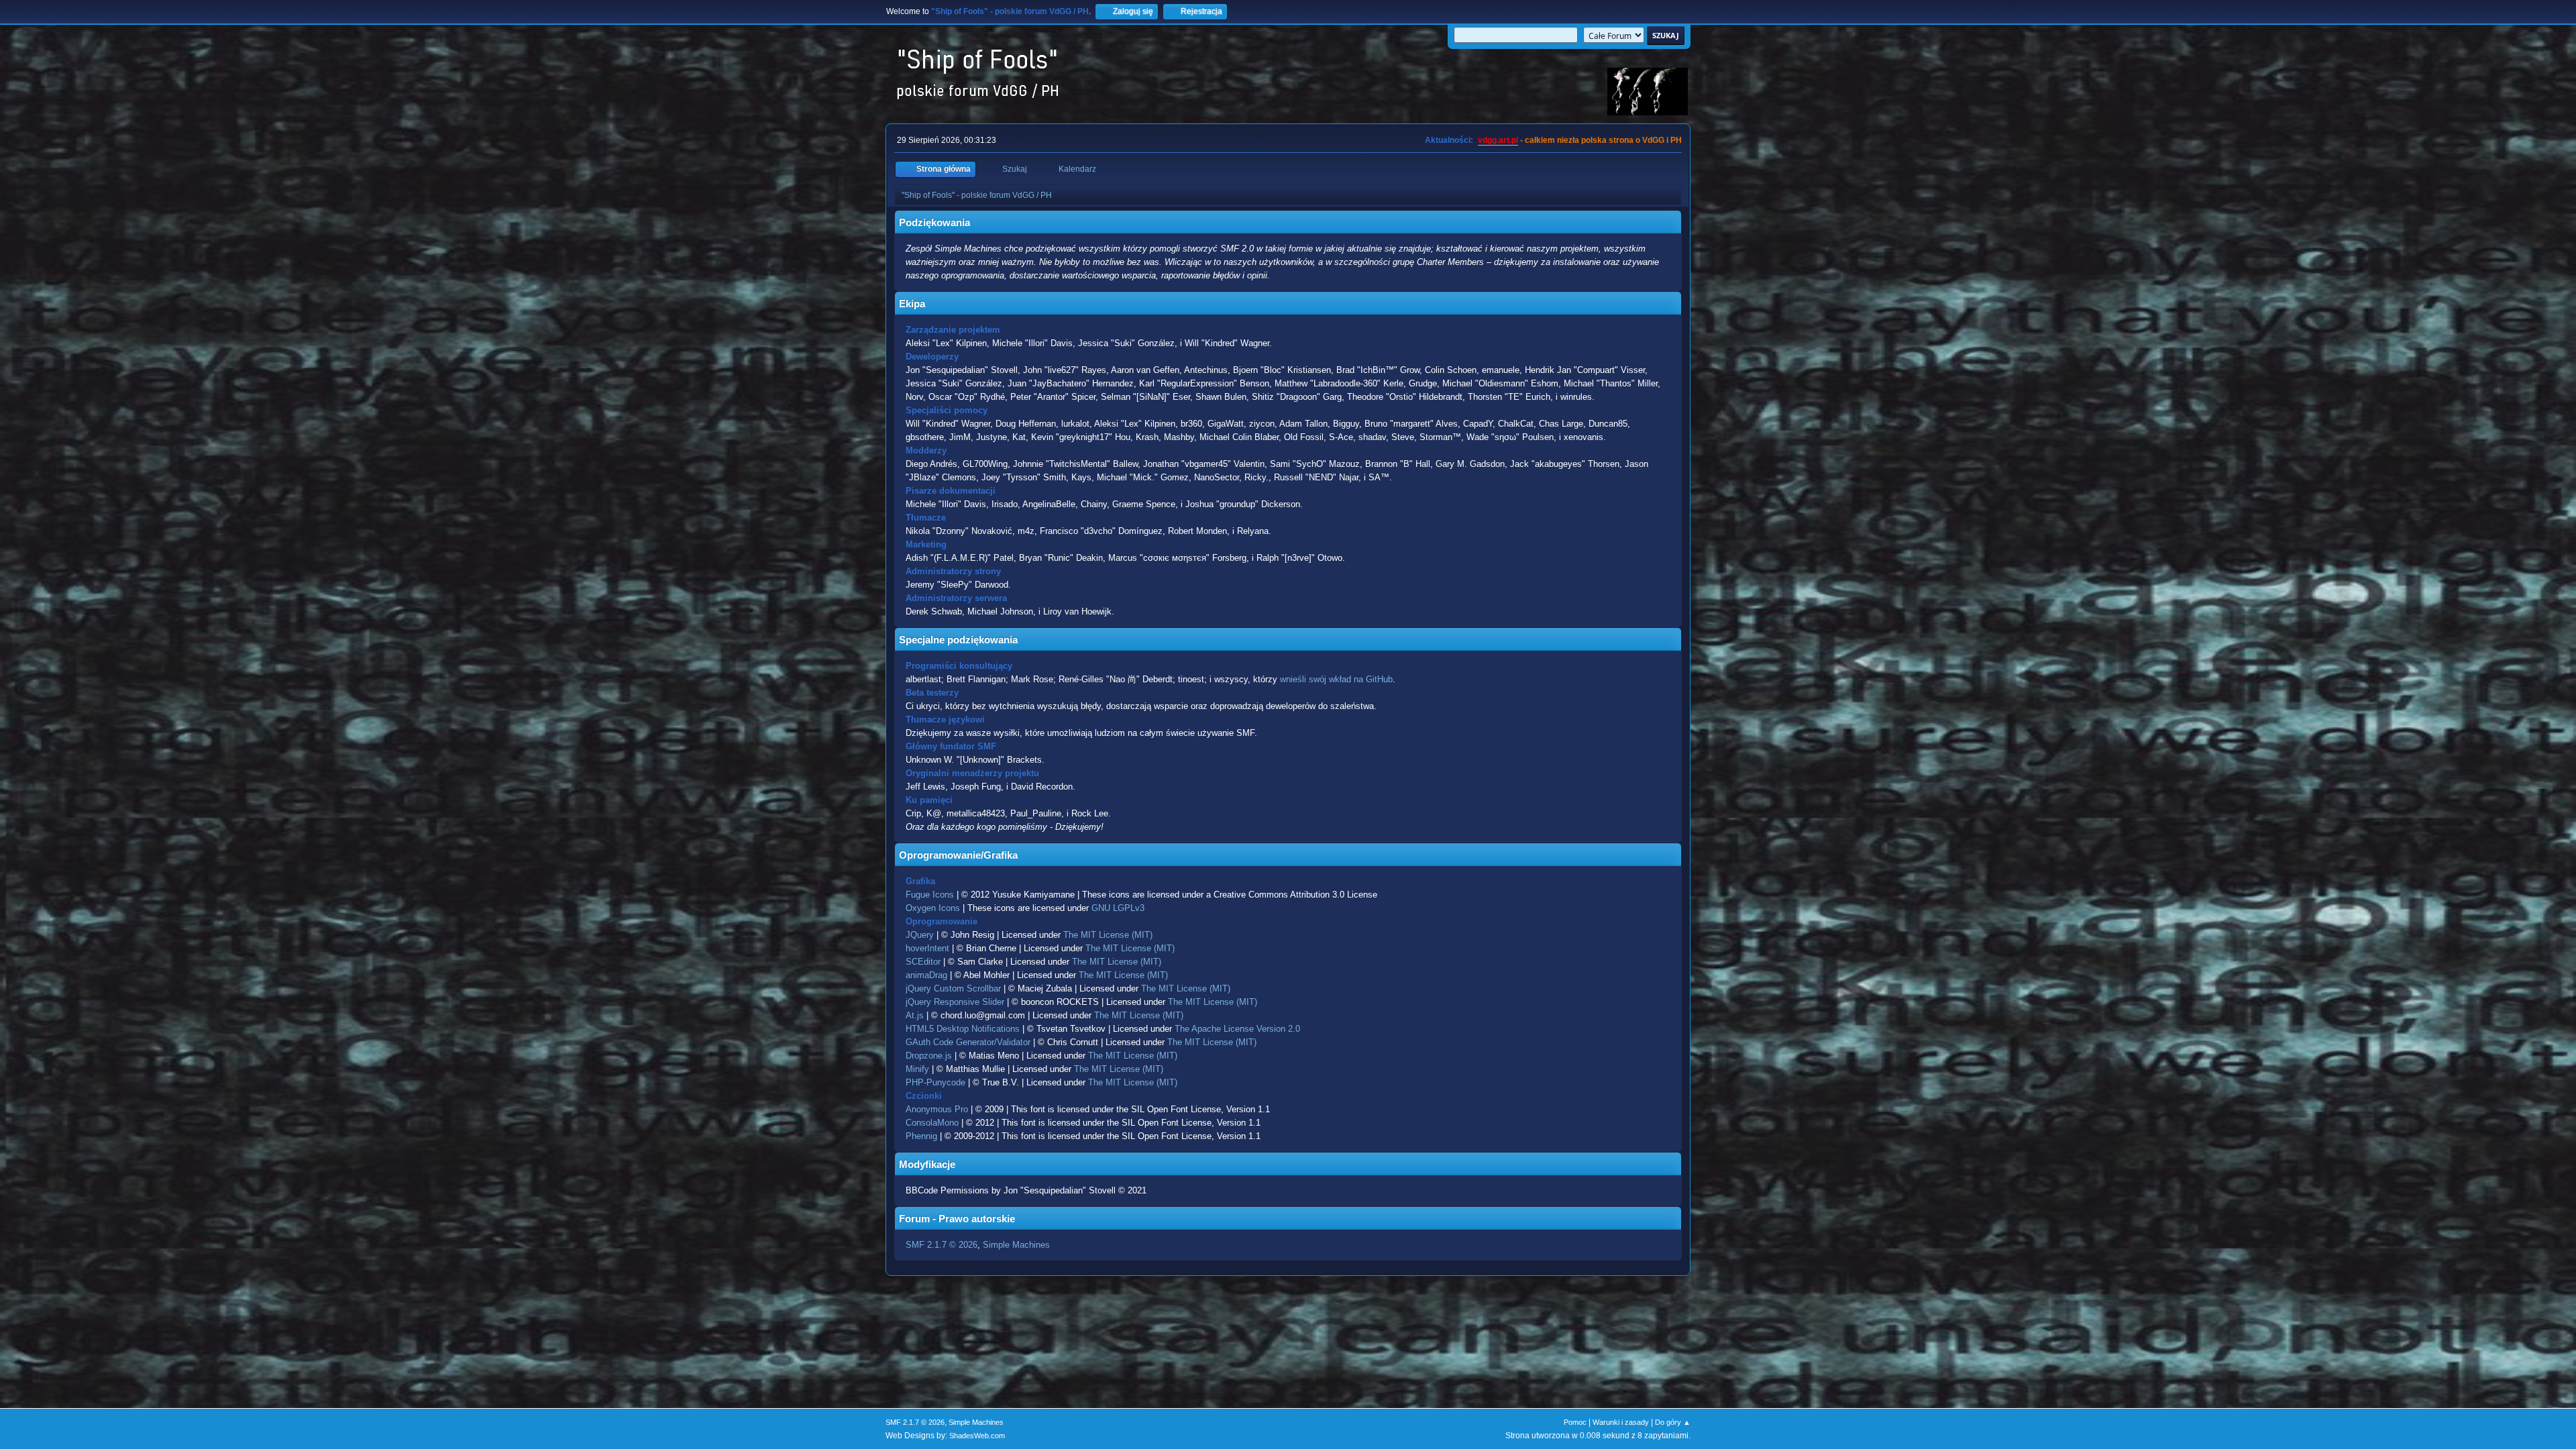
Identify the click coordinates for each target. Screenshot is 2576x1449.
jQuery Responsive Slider (955, 1002)
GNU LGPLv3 (1118, 908)
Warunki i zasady (1621, 1422)
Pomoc (1575, 1422)
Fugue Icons (930, 895)
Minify (917, 1069)
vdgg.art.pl (1498, 140)
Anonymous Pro (937, 1109)
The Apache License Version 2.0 (1237, 1029)
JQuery (920, 935)
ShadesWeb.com (977, 1436)
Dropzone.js (929, 1056)
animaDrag (926, 975)
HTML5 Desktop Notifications (963, 1029)
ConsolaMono (932, 1123)
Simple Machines (1016, 1245)
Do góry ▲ (1673, 1422)
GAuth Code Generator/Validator (968, 1042)
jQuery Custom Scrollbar (953, 988)
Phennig (921, 1136)
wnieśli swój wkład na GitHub (1336, 679)
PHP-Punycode (935, 1082)
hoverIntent (927, 948)
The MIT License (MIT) (1108, 935)
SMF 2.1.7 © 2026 (942, 1245)
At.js (915, 1015)
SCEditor (923, 962)
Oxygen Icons (933, 908)
